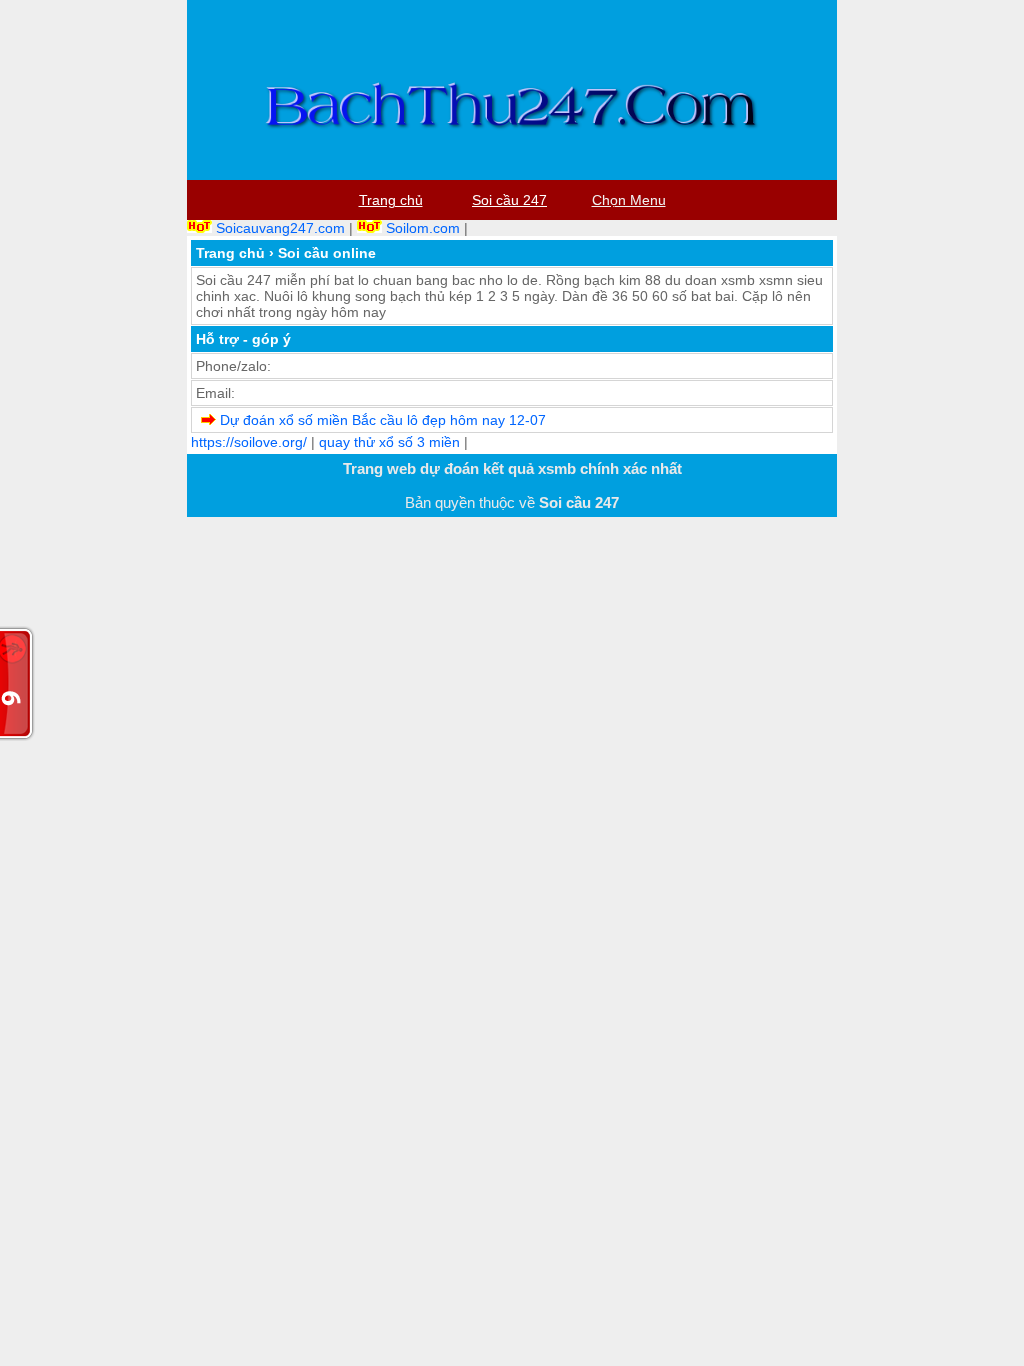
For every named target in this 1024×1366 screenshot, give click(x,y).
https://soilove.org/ (249, 442)
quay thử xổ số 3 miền (389, 442)
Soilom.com (423, 228)
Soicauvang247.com (280, 228)
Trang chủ (230, 253)
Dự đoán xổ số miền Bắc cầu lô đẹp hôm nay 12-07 (383, 420)
